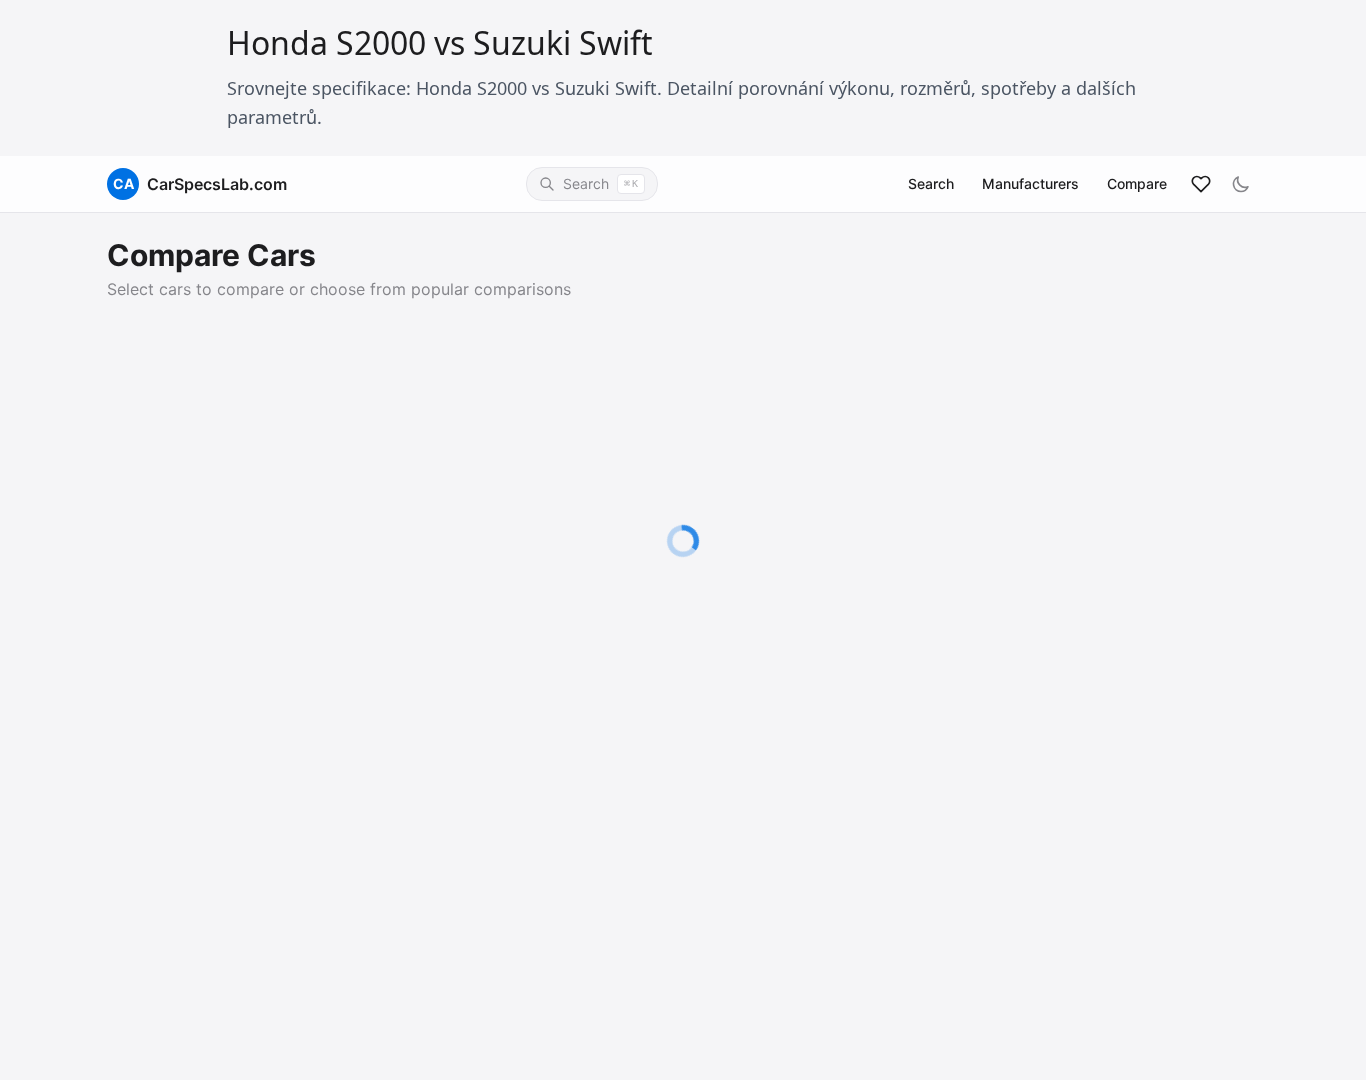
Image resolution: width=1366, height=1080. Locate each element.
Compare (1137, 183)
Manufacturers (1030, 183)
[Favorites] (1201, 184)
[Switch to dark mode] (1241, 184)
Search (931, 183)
